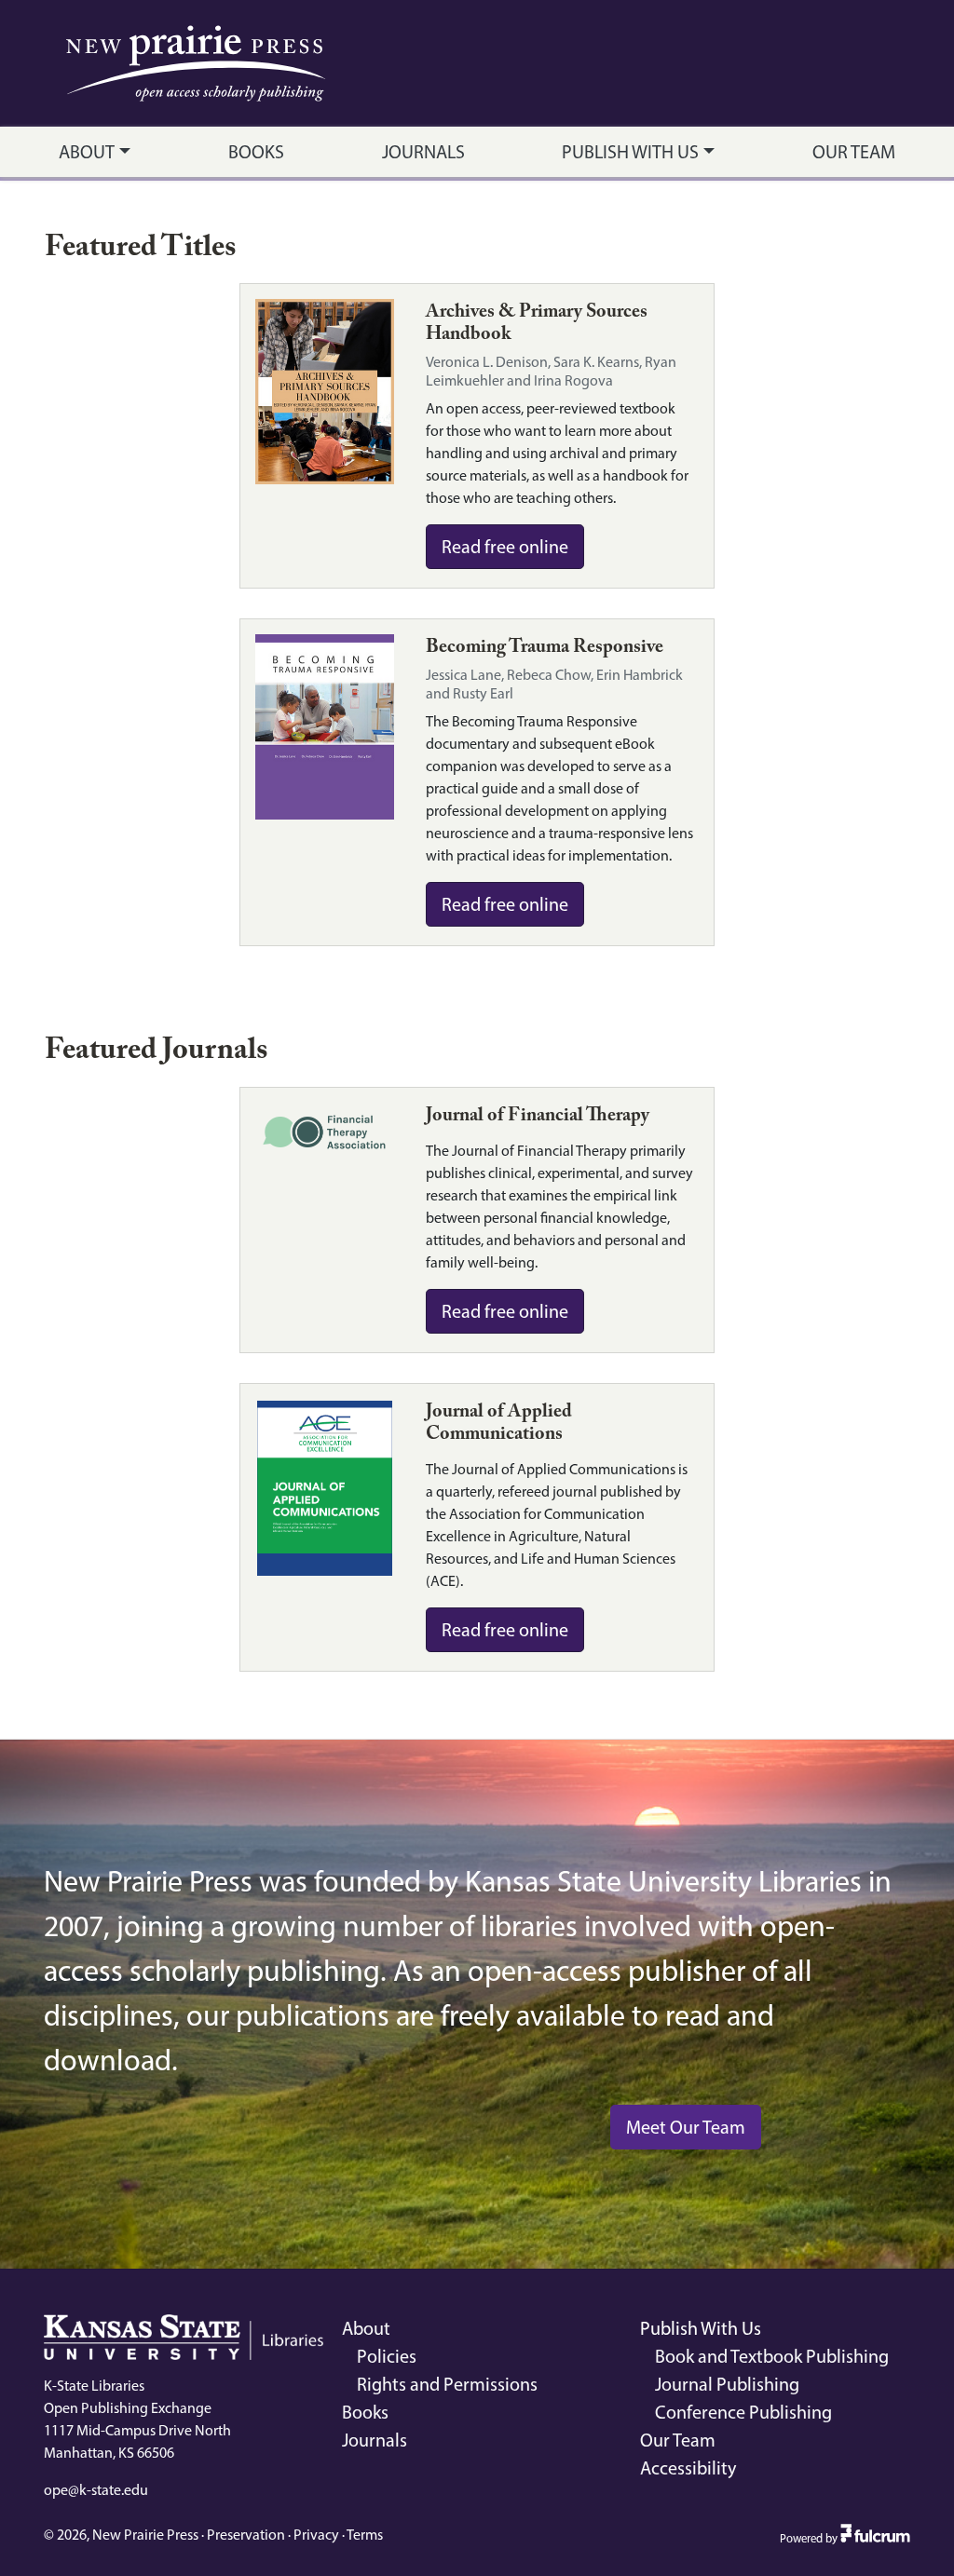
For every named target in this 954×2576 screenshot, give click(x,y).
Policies (387, 2356)
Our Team (854, 152)
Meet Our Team (686, 2127)
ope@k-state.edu (96, 2490)
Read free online (505, 547)
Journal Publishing (727, 2384)
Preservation (246, 2535)
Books (256, 152)
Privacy (316, 2535)
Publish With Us (630, 152)
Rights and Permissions (447, 2384)
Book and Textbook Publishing (772, 2356)
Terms (365, 2535)
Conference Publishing (743, 2412)
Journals (423, 152)
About (87, 152)
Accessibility (688, 2468)
